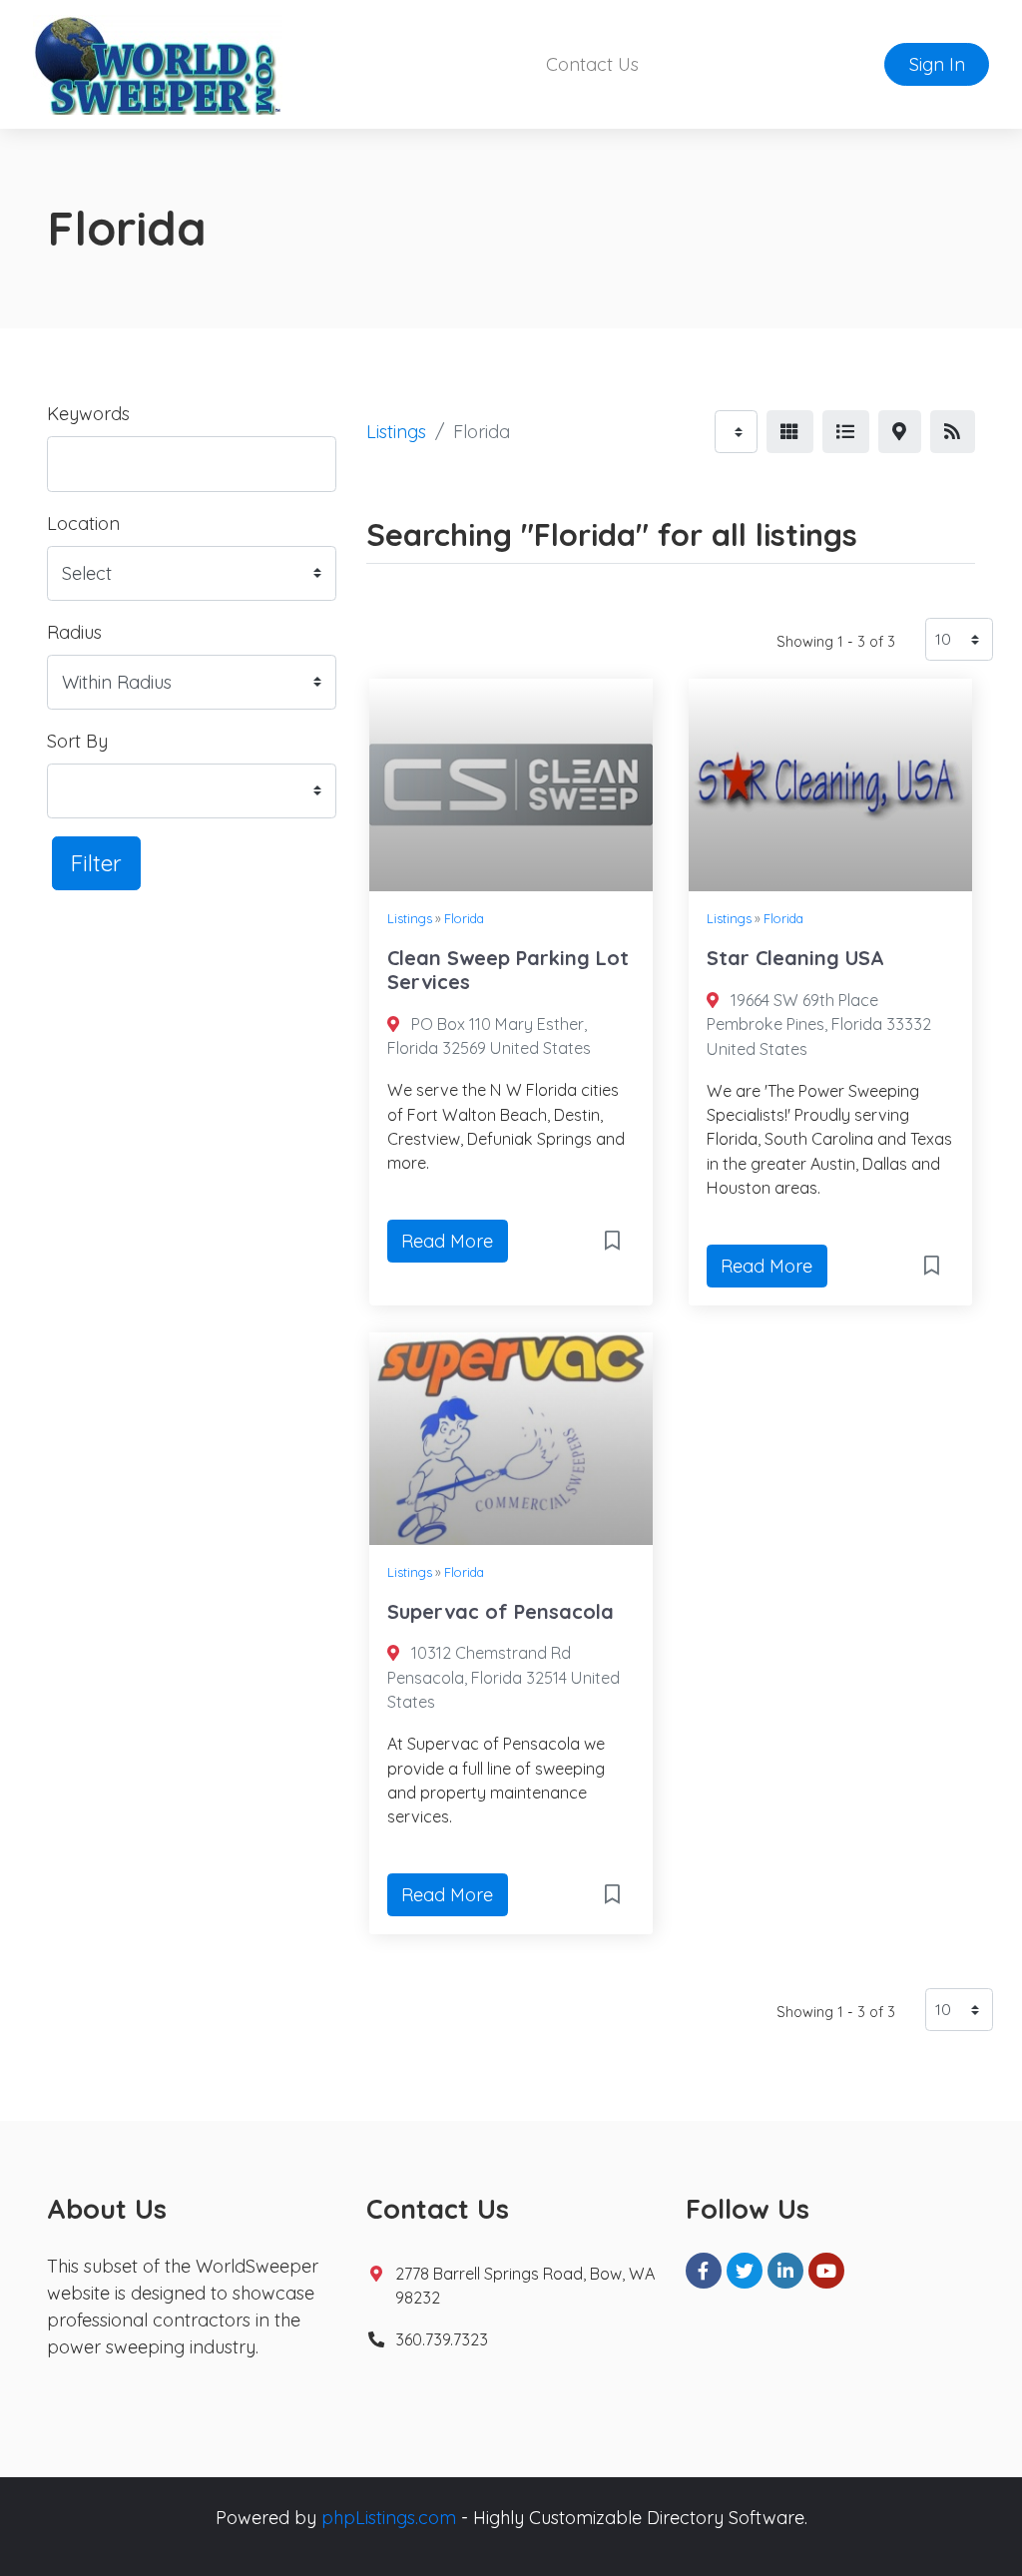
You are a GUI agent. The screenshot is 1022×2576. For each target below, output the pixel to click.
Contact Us (592, 64)
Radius (74, 632)
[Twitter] (745, 2271)
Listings (396, 432)
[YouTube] (826, 2271)
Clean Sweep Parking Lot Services (508, 970)
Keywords (88, 414)
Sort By (77, 741)
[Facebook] (704, 2271)
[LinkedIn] (785, 2271)
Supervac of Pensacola (501, 1611)
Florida (464, 918)
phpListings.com (389, 2518)
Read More (447, 1241)
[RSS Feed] (953, 432)
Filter (96, 863)
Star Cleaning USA (795, 958)
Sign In (937, 64)
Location (83, 523)
